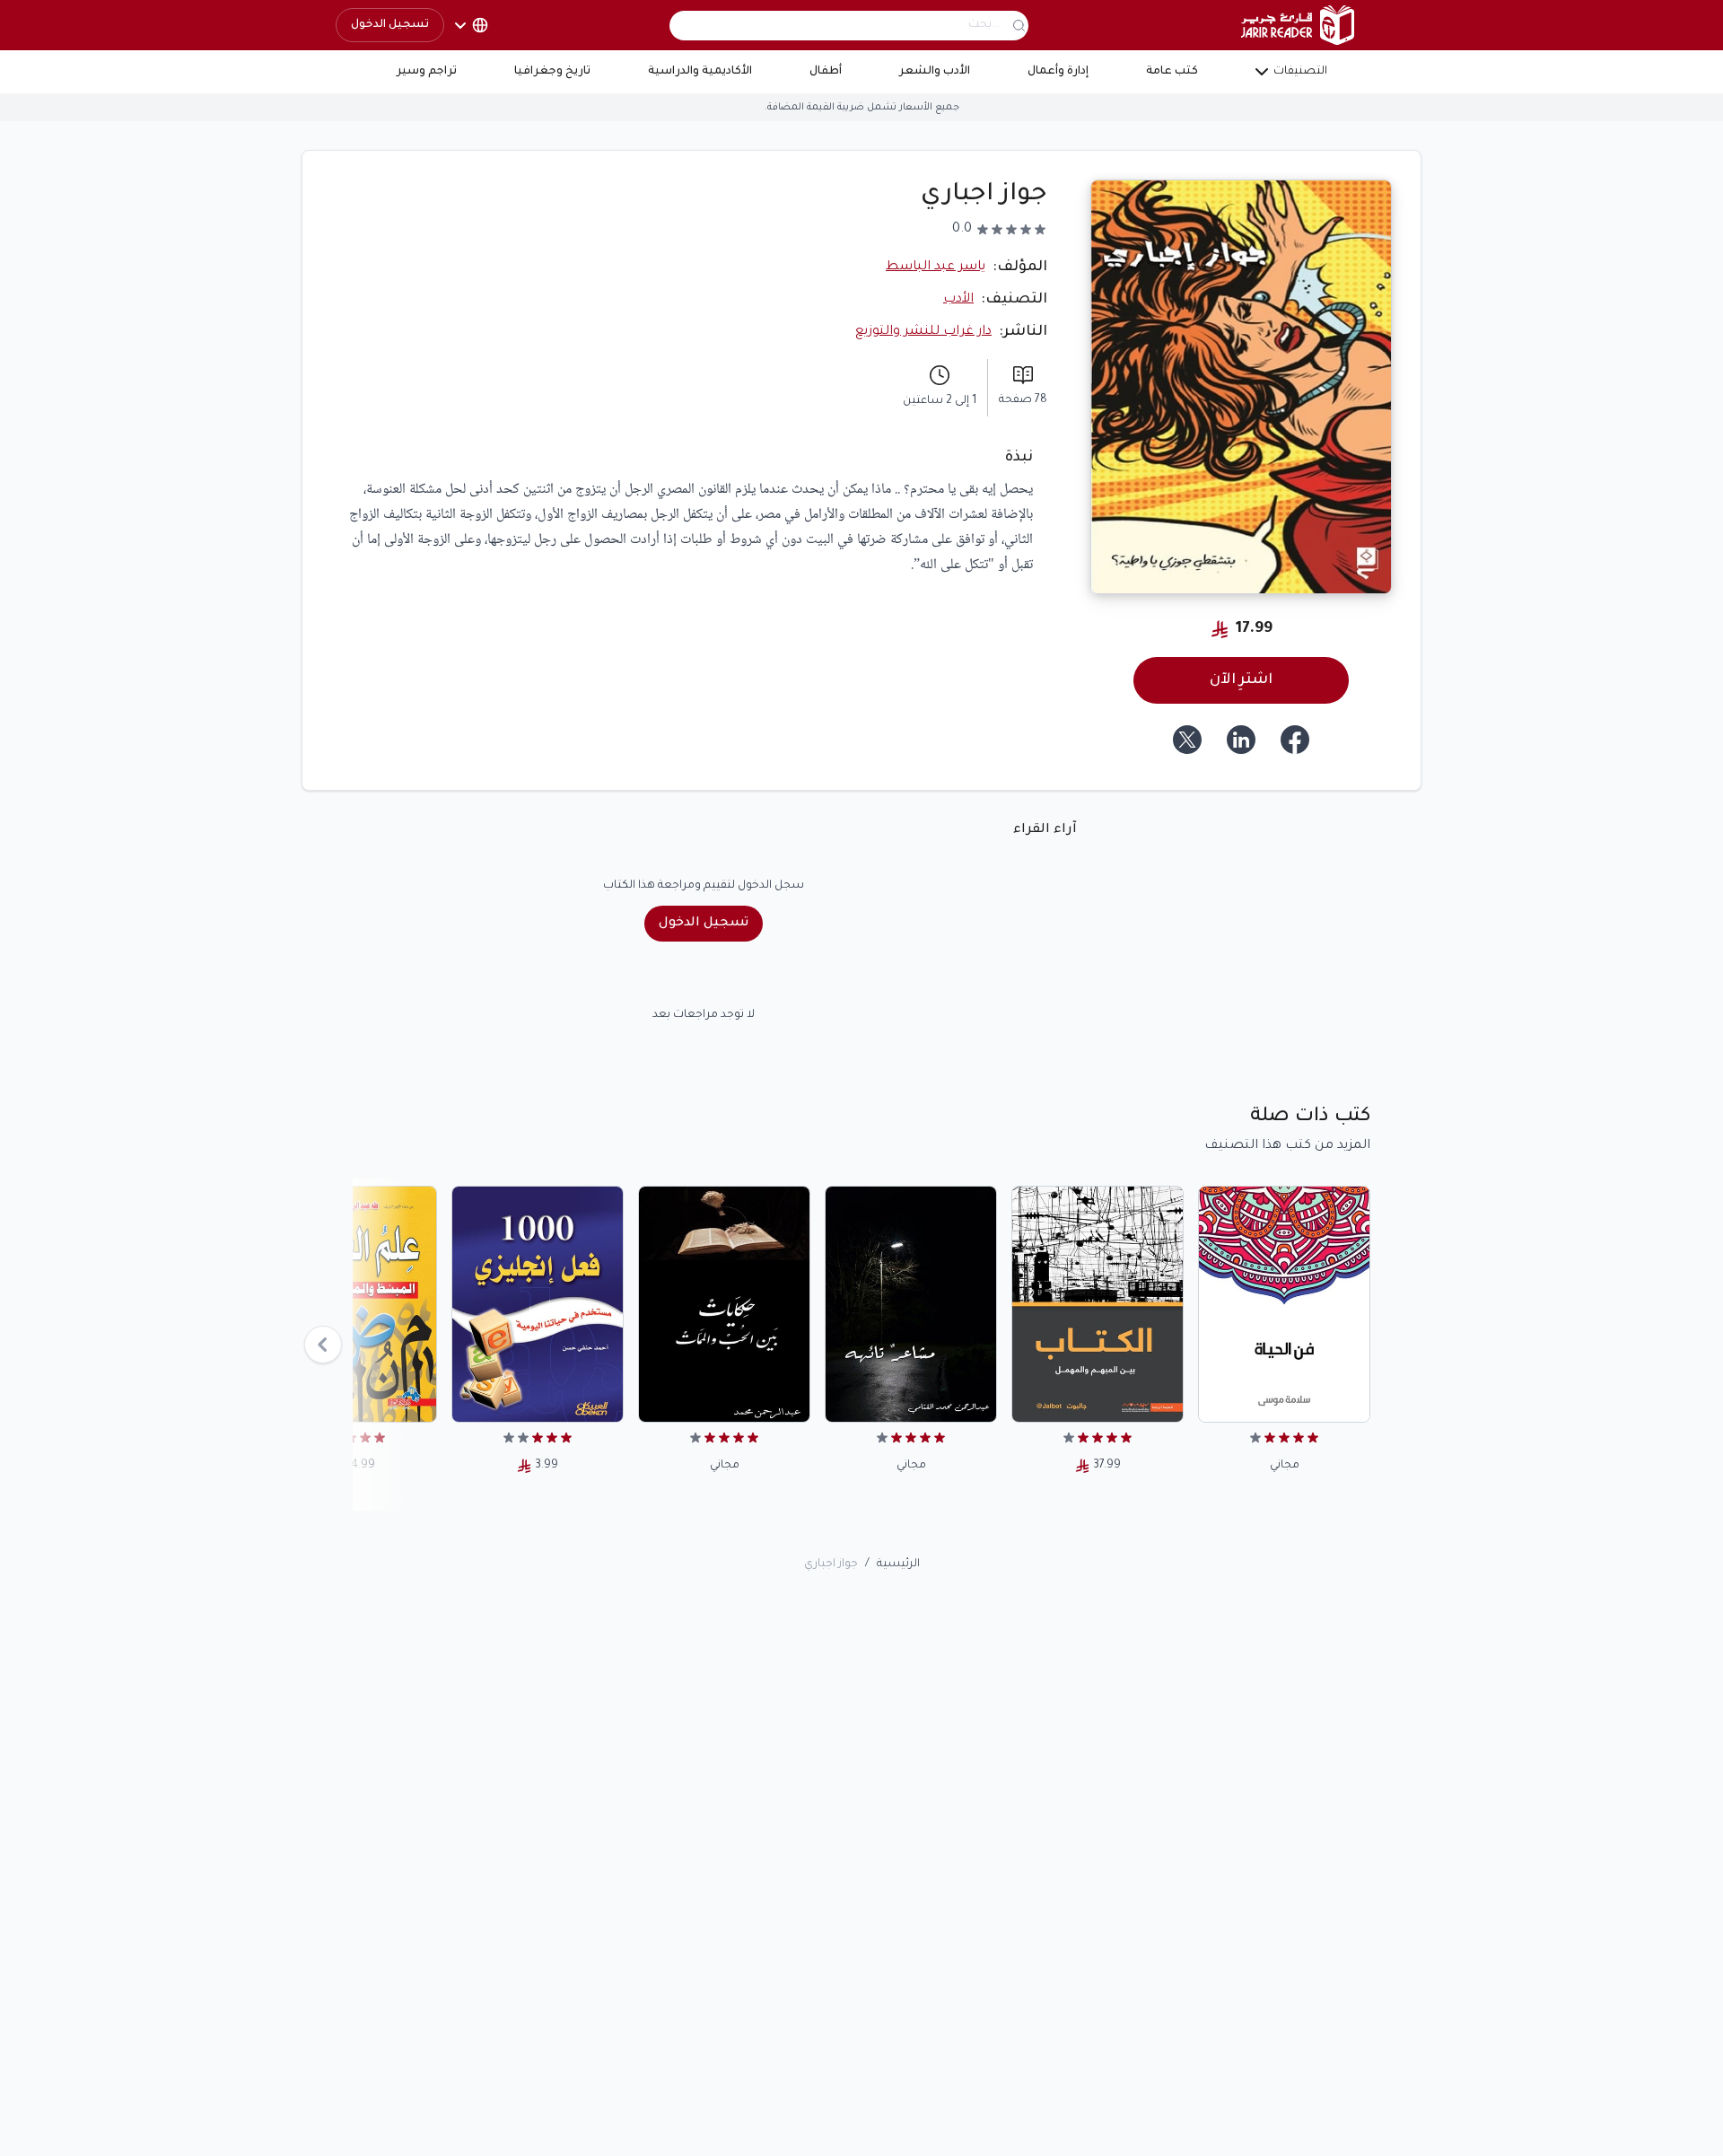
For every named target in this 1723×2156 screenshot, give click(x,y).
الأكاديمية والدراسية (700, 72)
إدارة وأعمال (1058, 72)
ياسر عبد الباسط (936, 267)
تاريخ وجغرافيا (552, 72)
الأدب (958, 300)
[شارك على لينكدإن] (1241, 740)
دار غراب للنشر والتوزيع (923, 332)
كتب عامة (1172, 72)
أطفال (826, 72)
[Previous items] (323, 1345)
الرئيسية (898, 1564)
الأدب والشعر (935, 72)
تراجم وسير (427, 72)
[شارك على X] (1187, 740)
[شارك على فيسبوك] (1295, 740)
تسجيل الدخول (390, 25)
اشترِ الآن (1241, 680)
